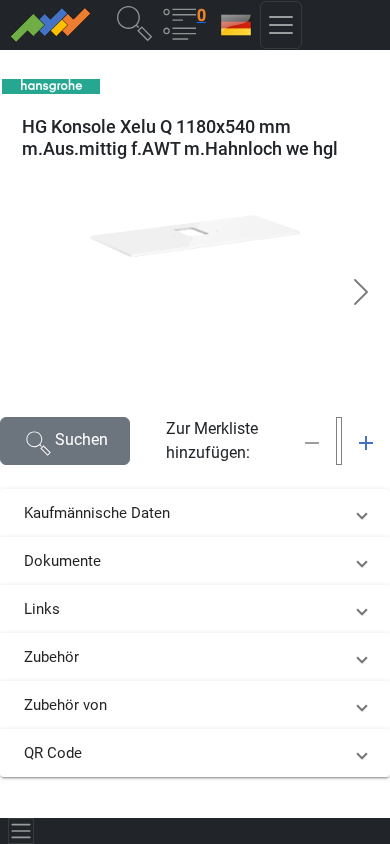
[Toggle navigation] (21, 831)
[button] (134, 22)
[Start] (49, 25)
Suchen (81, 439)
